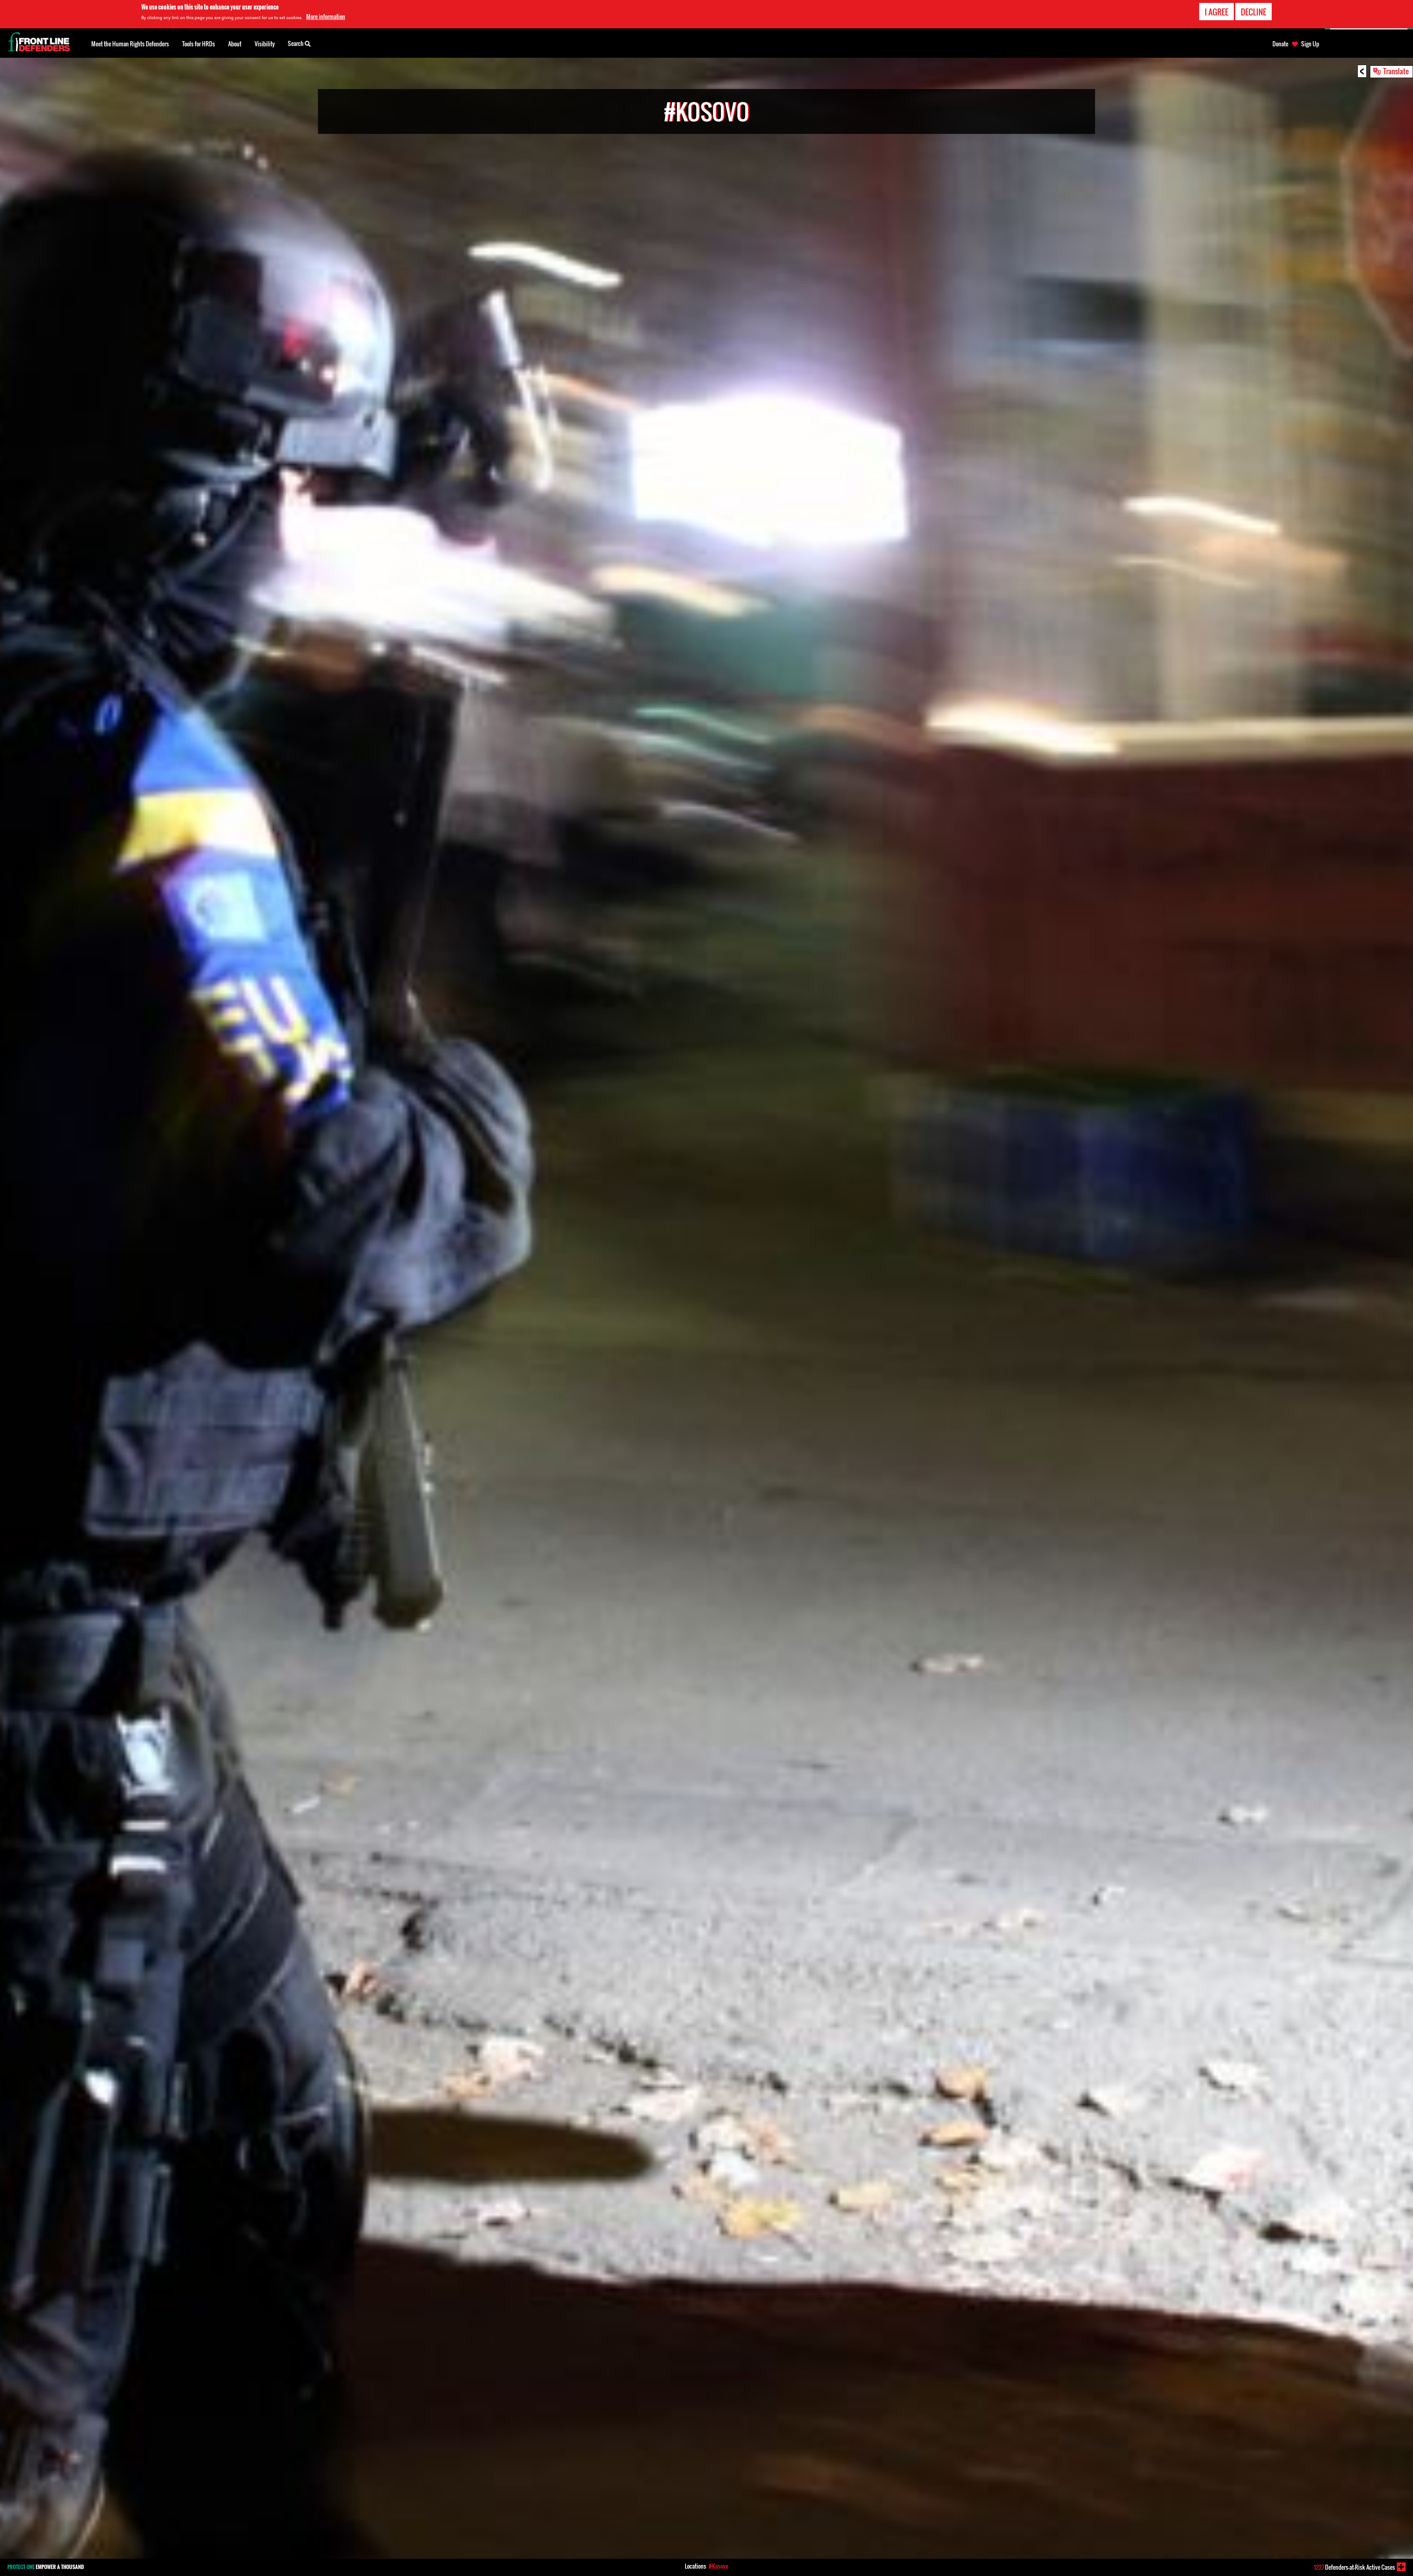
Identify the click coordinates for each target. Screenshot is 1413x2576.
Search (296, 43)
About (235, 44)
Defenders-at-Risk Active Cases (1354, 2567)
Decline (1253, 12)
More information (326, 17)
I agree (1217, 12)
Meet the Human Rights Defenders (130, 44)
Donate (1280, 44)
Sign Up (1310, 44)
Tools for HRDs (199, 44)
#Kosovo (718, 2566)
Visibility (265, 44)
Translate (1396, 71)
